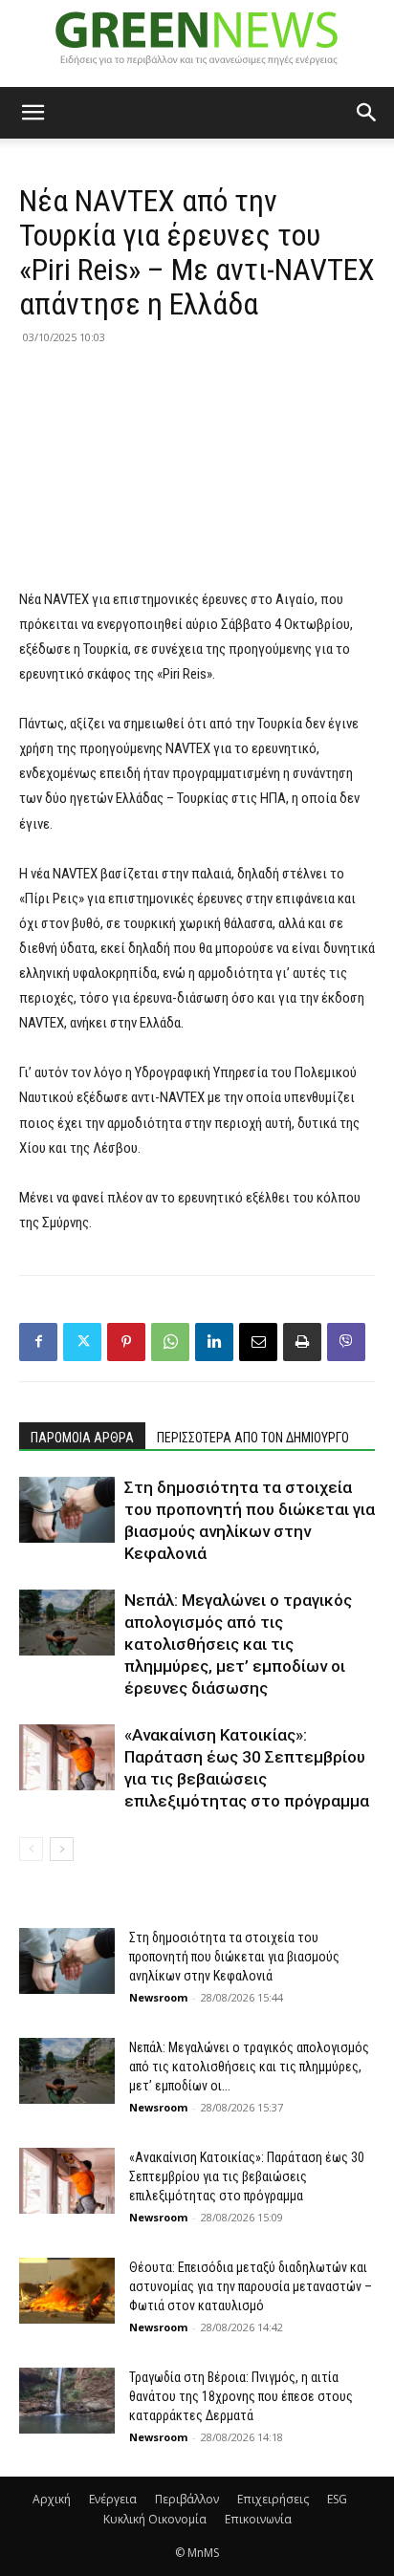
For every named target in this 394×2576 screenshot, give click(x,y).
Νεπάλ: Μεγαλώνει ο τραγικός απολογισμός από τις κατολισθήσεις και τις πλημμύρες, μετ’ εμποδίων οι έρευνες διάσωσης (238, 1644)
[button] (33, 113)
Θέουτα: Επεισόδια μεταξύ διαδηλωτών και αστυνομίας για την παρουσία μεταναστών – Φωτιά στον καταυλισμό (251, 2286)
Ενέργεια (113, 2499)
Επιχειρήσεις (273, 2499)
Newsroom (158, 1997)
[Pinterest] (126, 1342)
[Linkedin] (214, 1342)
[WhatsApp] (170, 1342)
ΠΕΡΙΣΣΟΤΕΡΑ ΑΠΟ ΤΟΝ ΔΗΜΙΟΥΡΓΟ (253, 1438)
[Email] (258, 1342)
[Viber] (346, 1342)
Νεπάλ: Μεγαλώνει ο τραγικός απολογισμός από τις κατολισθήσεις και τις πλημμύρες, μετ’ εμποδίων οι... (249, 2067)
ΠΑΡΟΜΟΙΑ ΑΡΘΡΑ (82, 1438)
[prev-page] (31, 1849)
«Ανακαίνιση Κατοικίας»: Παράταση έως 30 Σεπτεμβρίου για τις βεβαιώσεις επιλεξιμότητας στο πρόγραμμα (247, 2176)
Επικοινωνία (258, 2519)
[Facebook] (38, 1342)
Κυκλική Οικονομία (155, 2519)
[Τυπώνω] (302, 1342)
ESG (337, 2499)
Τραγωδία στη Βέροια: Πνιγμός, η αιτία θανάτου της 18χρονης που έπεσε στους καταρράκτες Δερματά (241, 2396)
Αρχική (52, 2499)
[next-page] (62, 1849)
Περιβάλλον (187, 2499)
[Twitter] (82, 1342)
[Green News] (197, 44)
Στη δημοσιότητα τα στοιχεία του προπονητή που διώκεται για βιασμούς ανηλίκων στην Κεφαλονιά (234, 1957)
